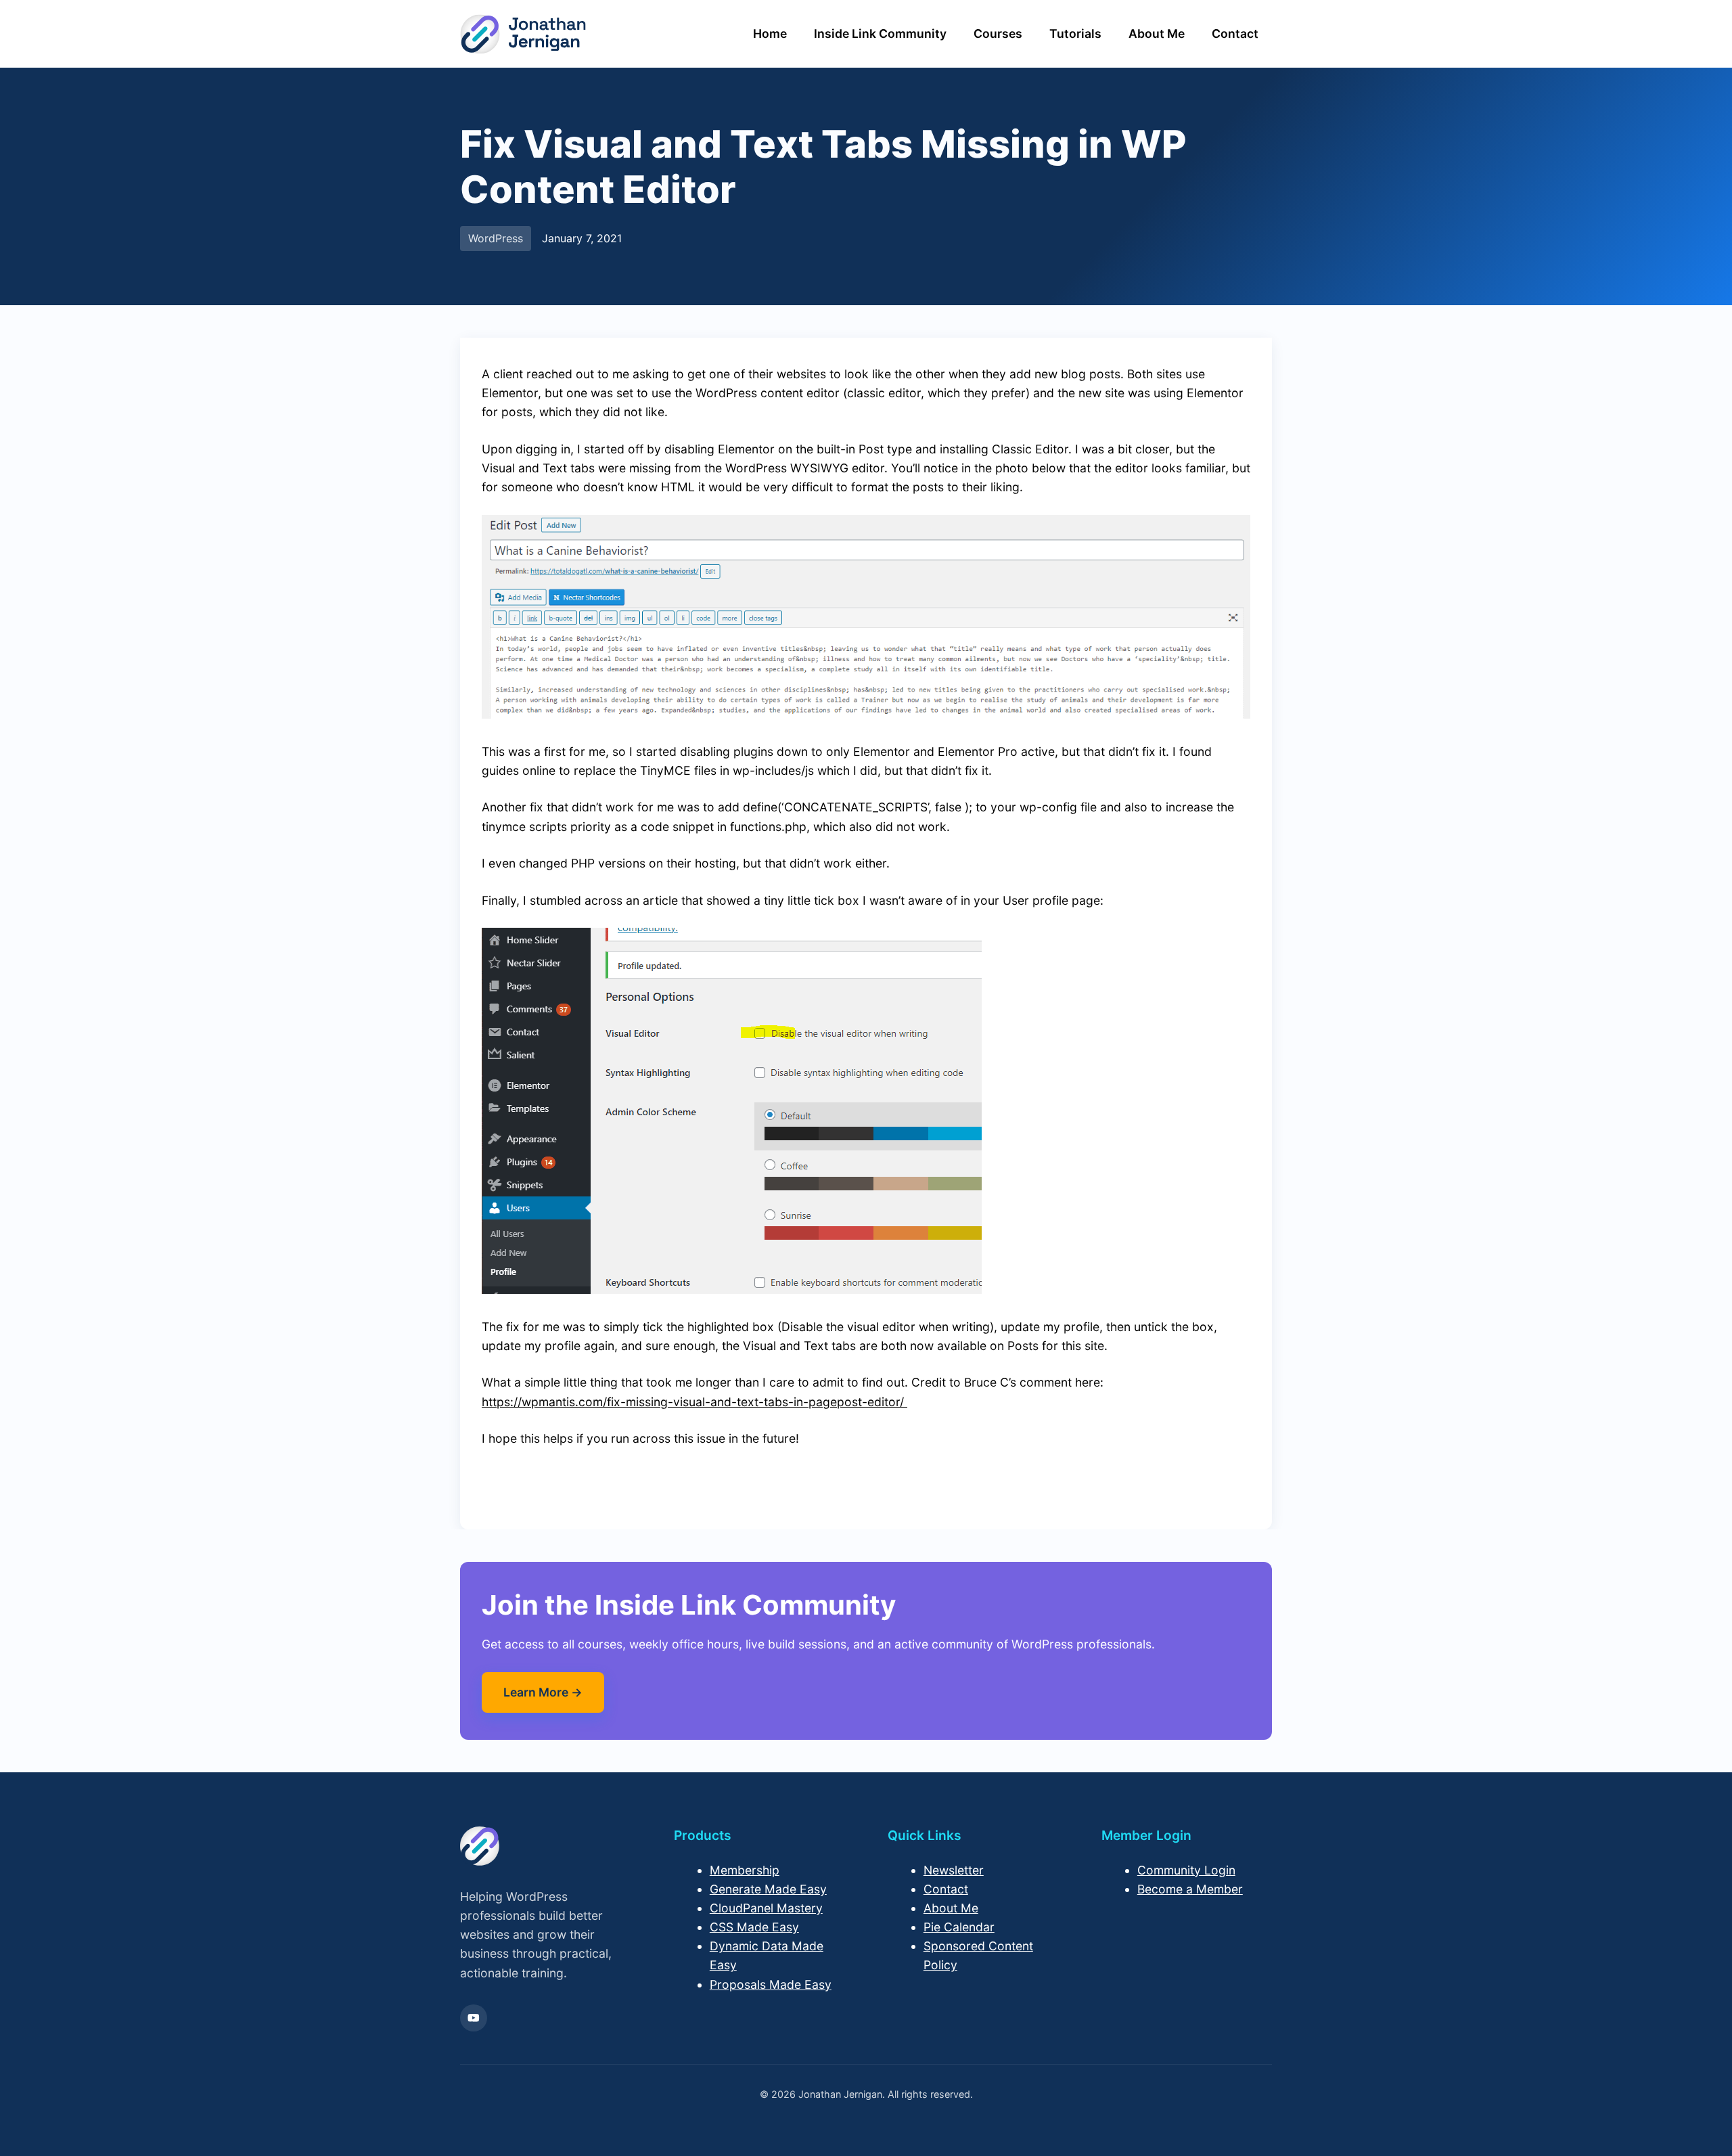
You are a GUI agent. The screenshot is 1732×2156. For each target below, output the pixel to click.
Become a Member (1190, 1889)
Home (770, 33)
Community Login (1186, 1870)
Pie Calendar (959, 1927)
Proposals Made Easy (771, 1984)
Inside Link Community (880, 33)
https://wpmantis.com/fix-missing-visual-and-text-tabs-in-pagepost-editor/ (694, 1402)
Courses (998, 33)
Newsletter (954, 1870)
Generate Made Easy (768, 1889)
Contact (1235, 33)
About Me (1157, 33)
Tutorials (1075, 33)
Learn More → (543, 1692)
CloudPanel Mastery (766, 1908)
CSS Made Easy (754, 1927)
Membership (745, 1870)
